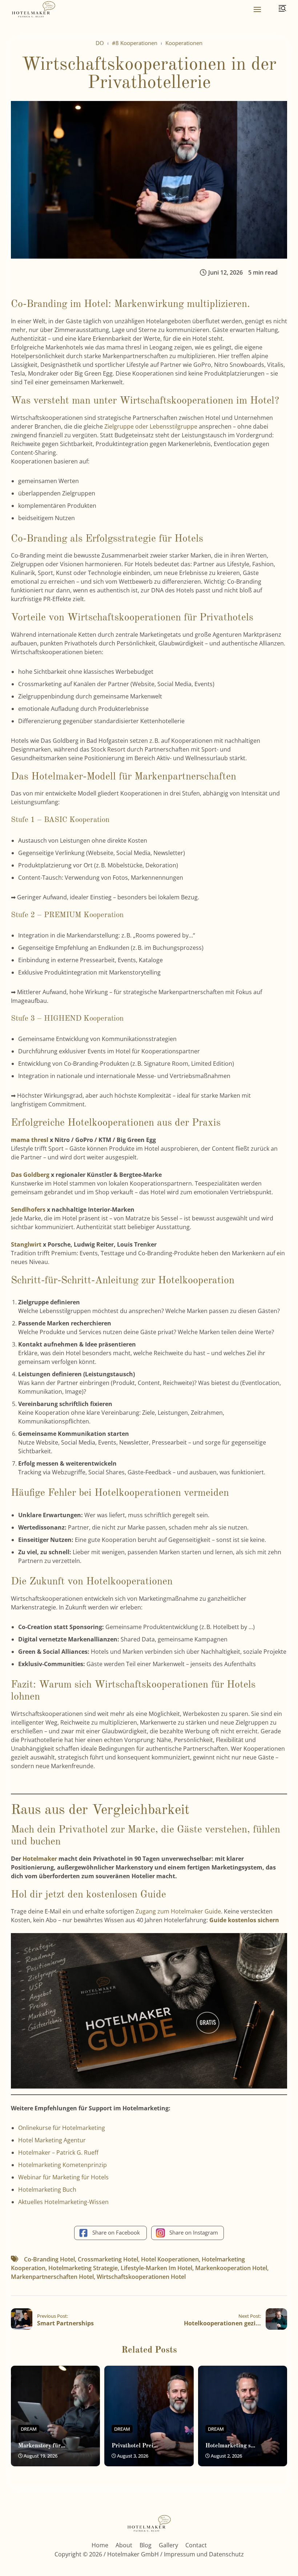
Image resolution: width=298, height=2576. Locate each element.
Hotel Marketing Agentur (52, 2140)
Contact (196, 2545)
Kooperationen (184, 43)
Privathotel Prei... (135, 2446)
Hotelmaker (41, 1859)
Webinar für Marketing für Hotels (63, 2177)
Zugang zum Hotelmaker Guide (178, 1911)
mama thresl (30, 1140)
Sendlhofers (28, 1210)
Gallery (168, 2545)
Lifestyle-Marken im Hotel (156, 2268)
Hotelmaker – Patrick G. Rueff (58, 2152)
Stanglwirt (26, 1244)
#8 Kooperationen (135, 43)
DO (100, 43)
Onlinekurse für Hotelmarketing (62, 2128)
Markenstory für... (42, 2446)
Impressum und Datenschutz (204, 2554)
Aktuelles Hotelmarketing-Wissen (63, 2202)
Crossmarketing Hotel (108, 2259)
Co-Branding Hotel (49, 2259)
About (124, 2545)
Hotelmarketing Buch (47, 2190)
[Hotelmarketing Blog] (33, 10)
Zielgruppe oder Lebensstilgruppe (151, 426)
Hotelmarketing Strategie (83, 2268)
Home (100, 2545)
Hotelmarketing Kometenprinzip (63, 2165)
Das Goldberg (30, 1175)
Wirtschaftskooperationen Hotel (141, 2277)
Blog (146, 2545)
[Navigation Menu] (257, 9)
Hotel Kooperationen (170, 2259)
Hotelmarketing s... (230, 2446)
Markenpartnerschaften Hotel (52, 2277)
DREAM (29, 2429)
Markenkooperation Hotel (231, 2268)
